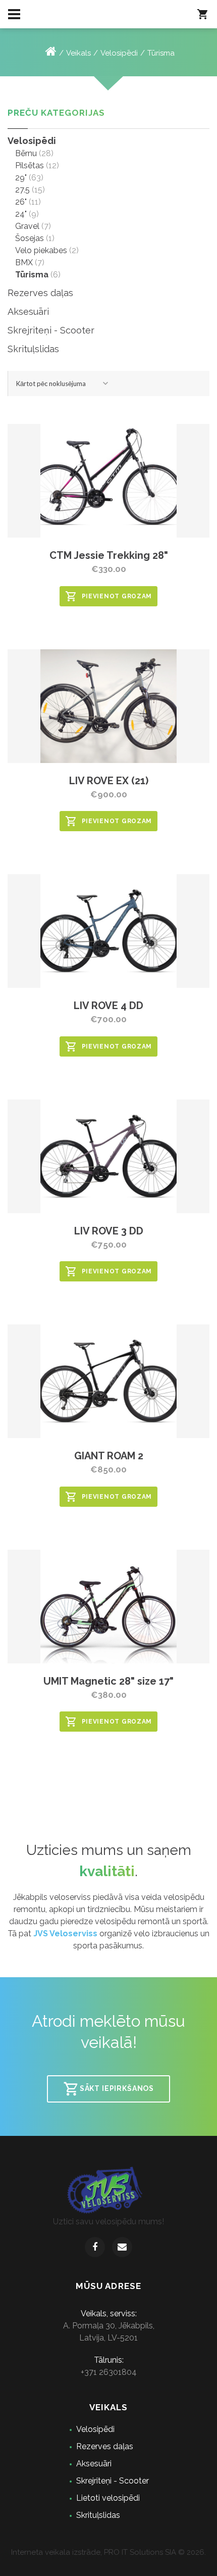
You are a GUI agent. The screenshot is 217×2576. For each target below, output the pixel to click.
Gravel (27, 226)
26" (21, 202)
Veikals (78, 53)
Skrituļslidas (33, 349)
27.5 (22, 190)
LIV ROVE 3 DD (109, 1231)
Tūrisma (161, 53)
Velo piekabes (41, 250)
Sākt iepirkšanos (117, 2088)
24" (21, 214)
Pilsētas (30, 165)
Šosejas (30, 238)
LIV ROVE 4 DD (108, 1006)
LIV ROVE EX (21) (109, 781)
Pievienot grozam (117, 596)
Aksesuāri (28, 312)
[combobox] (63, 384)
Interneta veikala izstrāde (56, 2552)
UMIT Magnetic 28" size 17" (108, 1681)
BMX (24, 263)
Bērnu (26, 153)
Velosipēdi (119, 53)
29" (21, 178)
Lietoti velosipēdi (108, 2498)
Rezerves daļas (40, 293)
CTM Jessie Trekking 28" (109, 555)
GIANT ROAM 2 (109, 1456)
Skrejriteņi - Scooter (51, 330)
